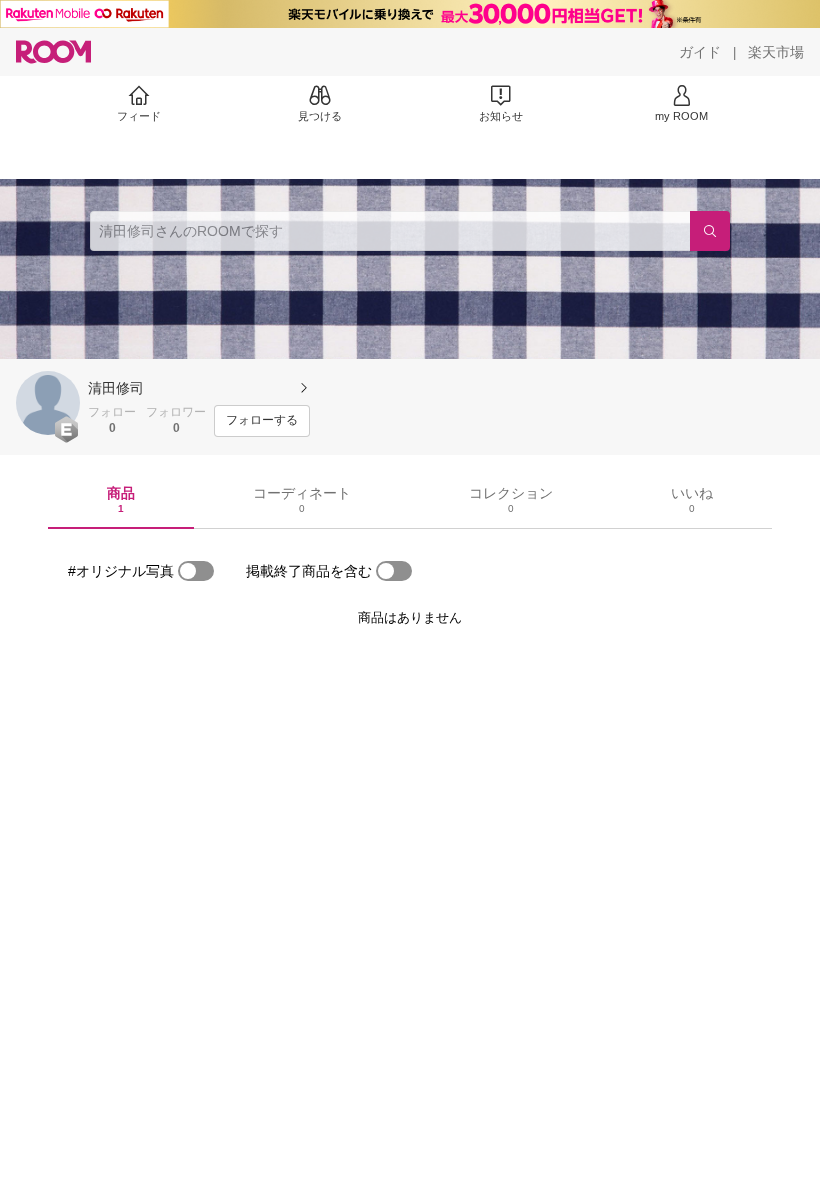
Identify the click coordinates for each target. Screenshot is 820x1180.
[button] (48, 403)
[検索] (710, 231)
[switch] (196, 571)
